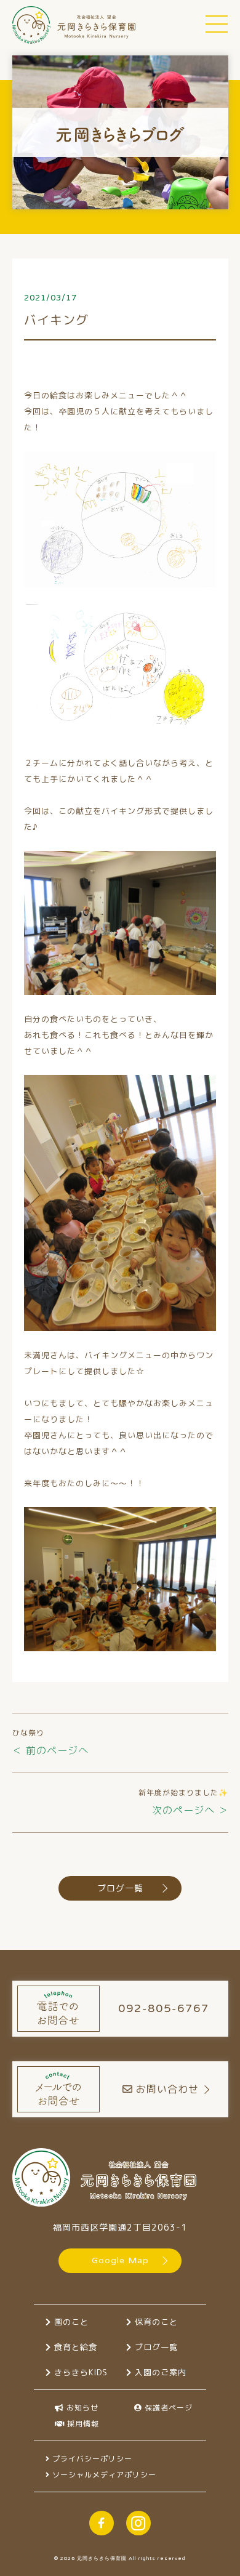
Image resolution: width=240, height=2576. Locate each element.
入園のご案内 (159, 2372)
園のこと (70, 2322)
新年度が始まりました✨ (183, 1793)
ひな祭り (28, 1733)
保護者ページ (167, 2408)
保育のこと (155, 2322)
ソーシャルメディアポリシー (103, 2475)
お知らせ (81, 2408)
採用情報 (82, 2424)
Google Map (120, 2260)
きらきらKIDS (79, 2372)
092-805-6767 (164, 2008)
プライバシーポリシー (91, 2459)
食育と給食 (74, 2347)
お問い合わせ (167, 2089)
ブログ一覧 (120, 1888)
